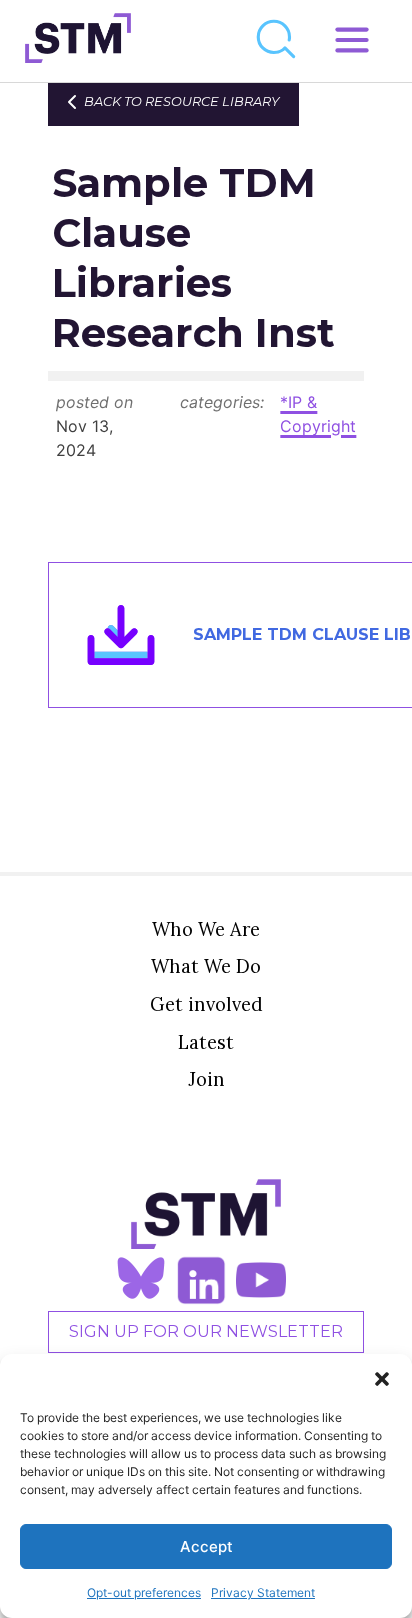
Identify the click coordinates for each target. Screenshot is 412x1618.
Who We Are (206, 929)
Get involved (206, 1004)
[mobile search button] (277, 41)
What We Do (206, 966)
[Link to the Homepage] (78, 41)
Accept (206, 1546)
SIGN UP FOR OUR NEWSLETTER (206, 1331)
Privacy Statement (263, 1592)
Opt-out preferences (144, 1592)
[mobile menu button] (352, 41)
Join (206, 1079)
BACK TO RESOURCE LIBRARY (181, 101)
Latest (206, 1042)
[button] (382, 1379)
